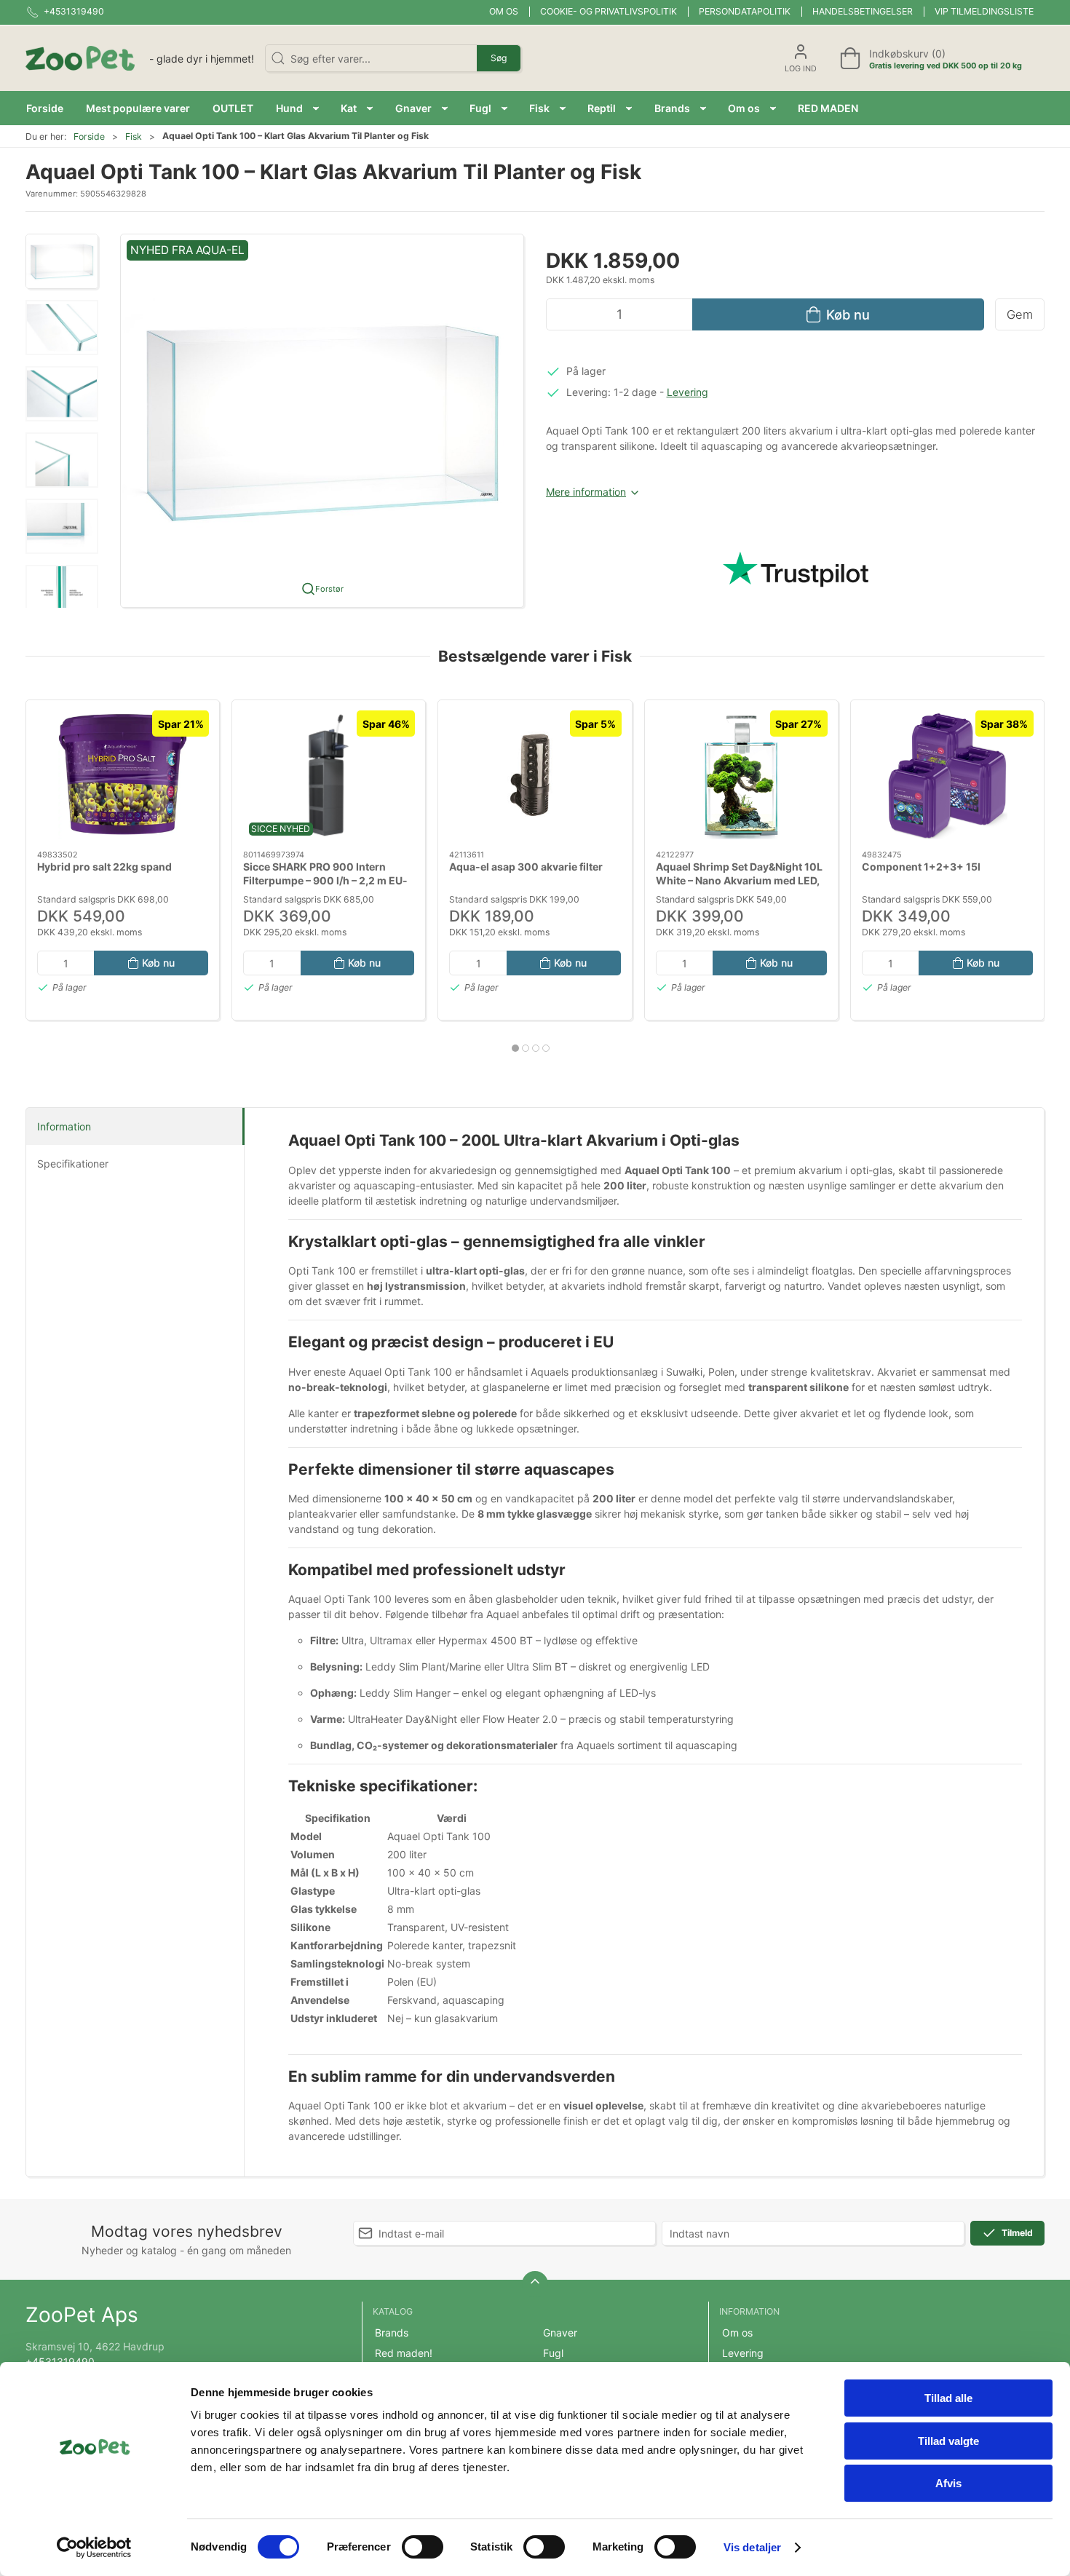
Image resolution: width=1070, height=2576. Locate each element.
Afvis (948, 2483)
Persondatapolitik (745, 11)
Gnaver (560, 2333)
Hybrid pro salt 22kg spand (104, 867)
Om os (504, 11)
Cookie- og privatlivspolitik (609, 11)
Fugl (553, 2353)
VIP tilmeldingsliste (984, 11)
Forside (89, 136)
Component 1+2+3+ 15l (921, 867)
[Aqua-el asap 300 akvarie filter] (535, 775)
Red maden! (404, 2353)
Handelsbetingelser (863, 11)
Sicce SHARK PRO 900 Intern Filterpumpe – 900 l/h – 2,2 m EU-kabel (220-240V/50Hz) (325, 881)
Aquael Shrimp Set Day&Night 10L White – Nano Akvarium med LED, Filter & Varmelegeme (739, 881)
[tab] (515, 1048)
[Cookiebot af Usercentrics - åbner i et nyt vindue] (94, 2548)
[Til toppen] (535, 2284)
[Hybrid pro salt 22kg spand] (123, 775)
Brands (392, 2333)
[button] (297, 108)
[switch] (423, 2547)
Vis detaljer (752, 2547)
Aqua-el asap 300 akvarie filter (526, 867)
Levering (687, 392)
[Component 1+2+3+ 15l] (947, 775)
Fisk (134, 136)
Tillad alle (948, 2398)
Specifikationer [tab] (73, 1164)
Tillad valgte (948, 2441)
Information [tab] (64, 1126)
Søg (499, 58)
